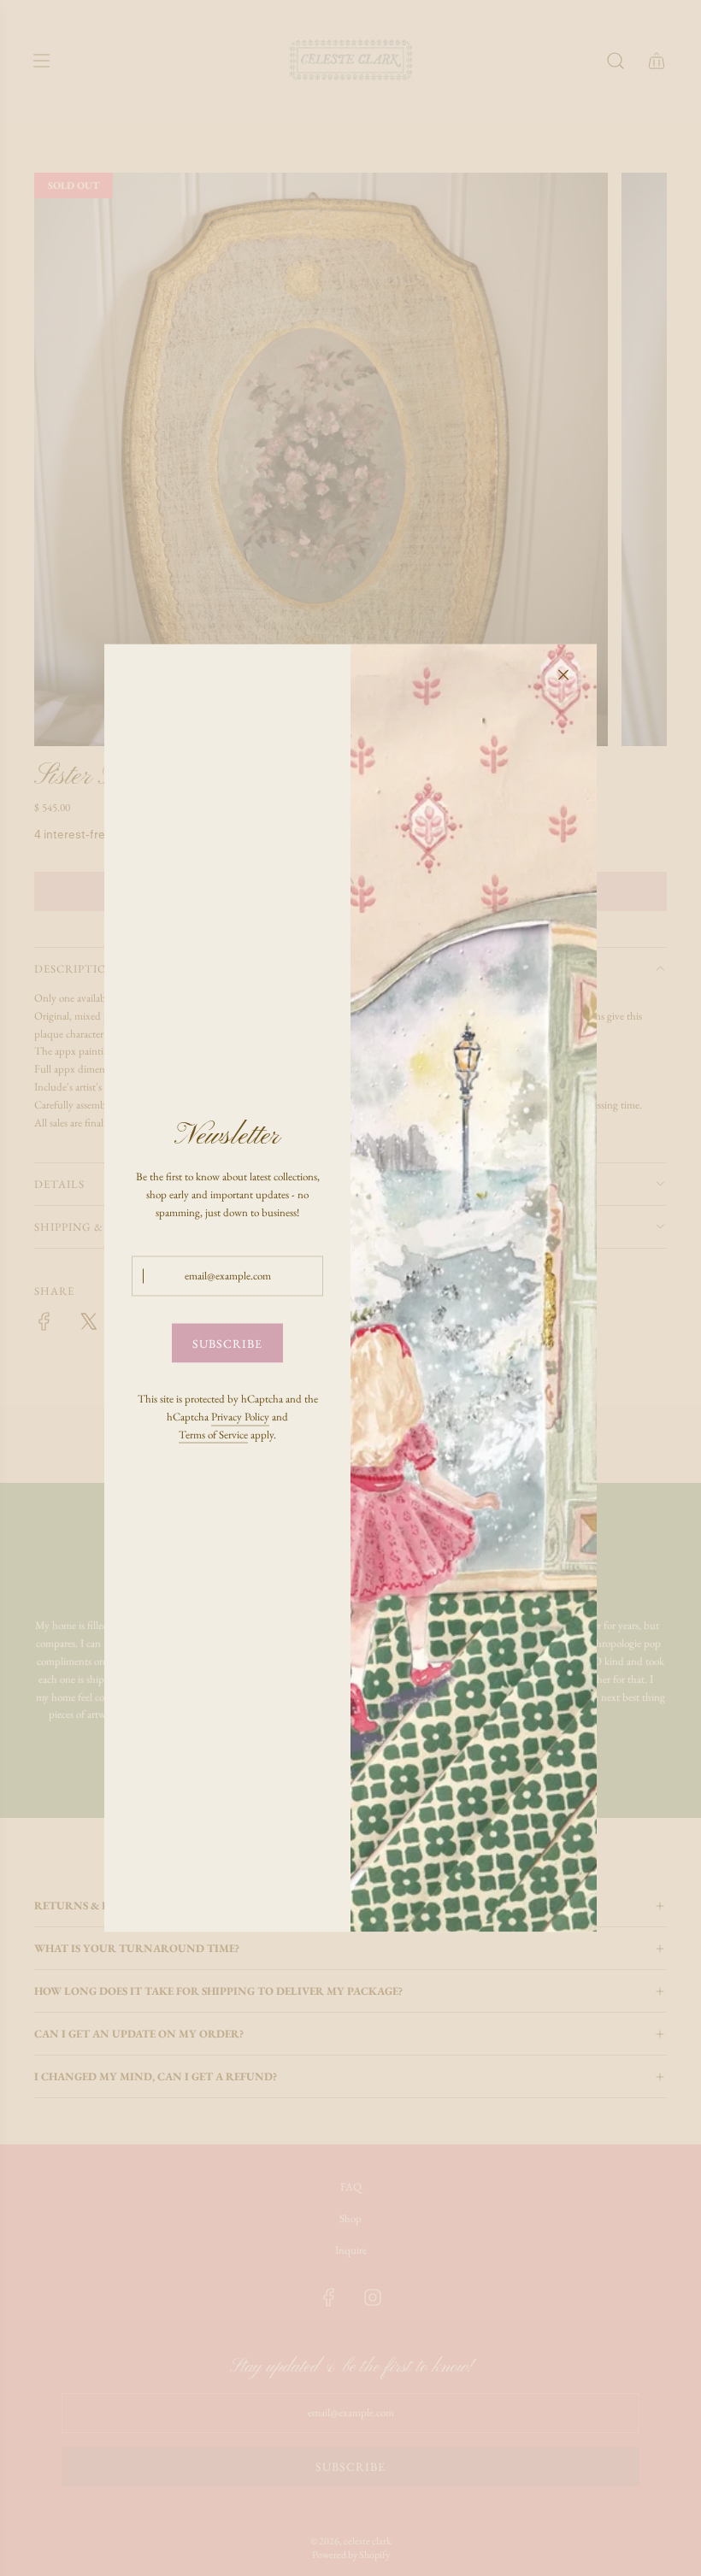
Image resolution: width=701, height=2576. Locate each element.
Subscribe (227, 1343)
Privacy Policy (240, 1416)
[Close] (563, 675)
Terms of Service (213, 1434)
